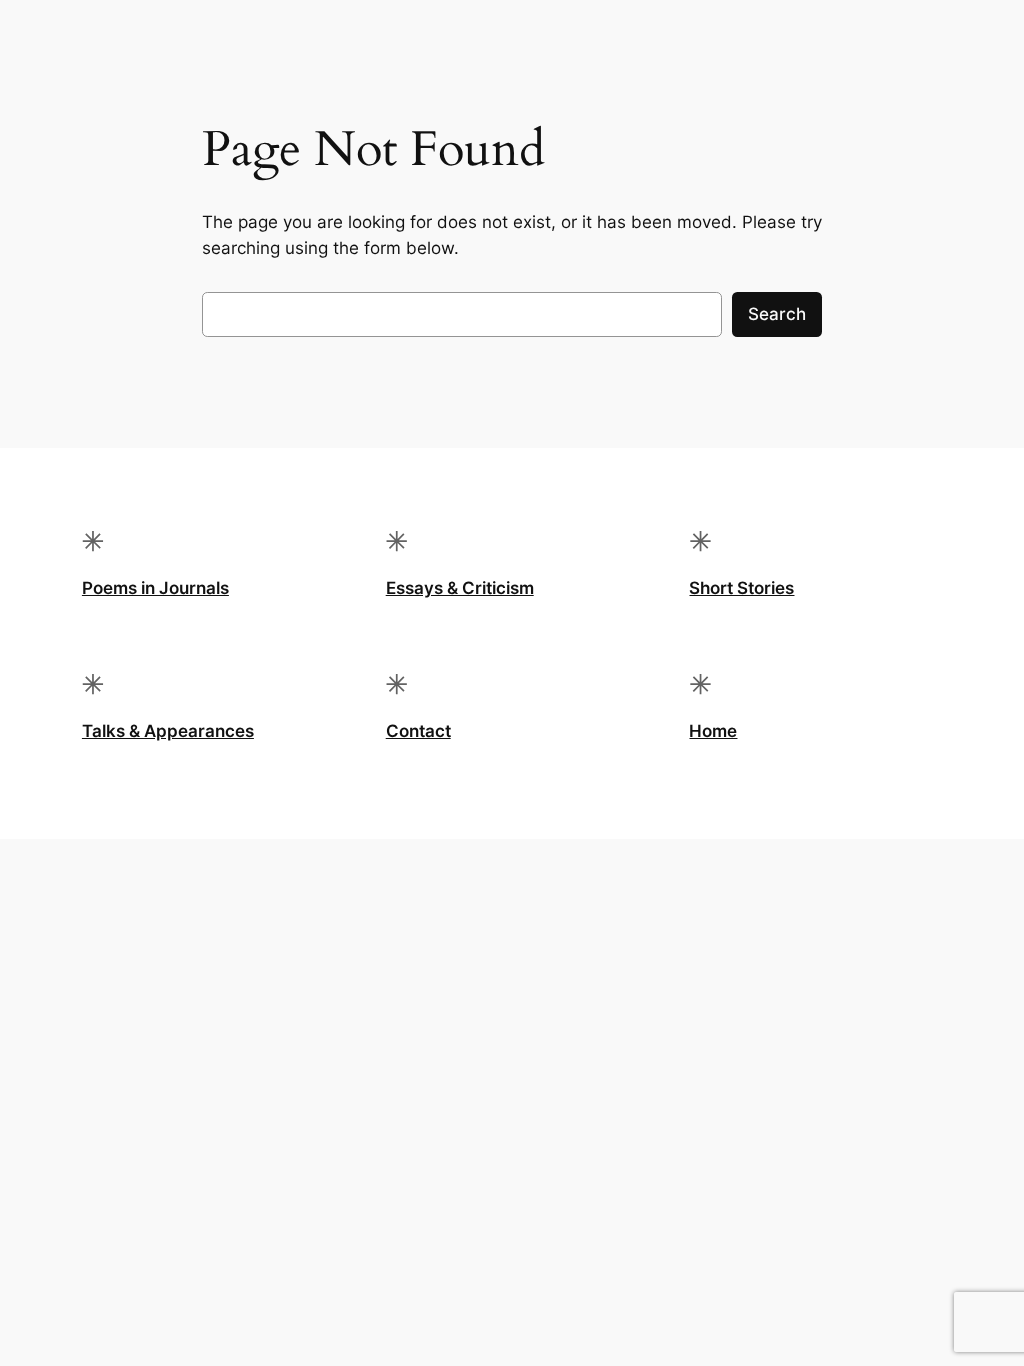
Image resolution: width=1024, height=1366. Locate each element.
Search (777, 314)
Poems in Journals (155, 588)
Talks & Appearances (168, 731)
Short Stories (741, 588)
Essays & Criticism (460, 588)
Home (713, 731)
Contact (418, 731)
